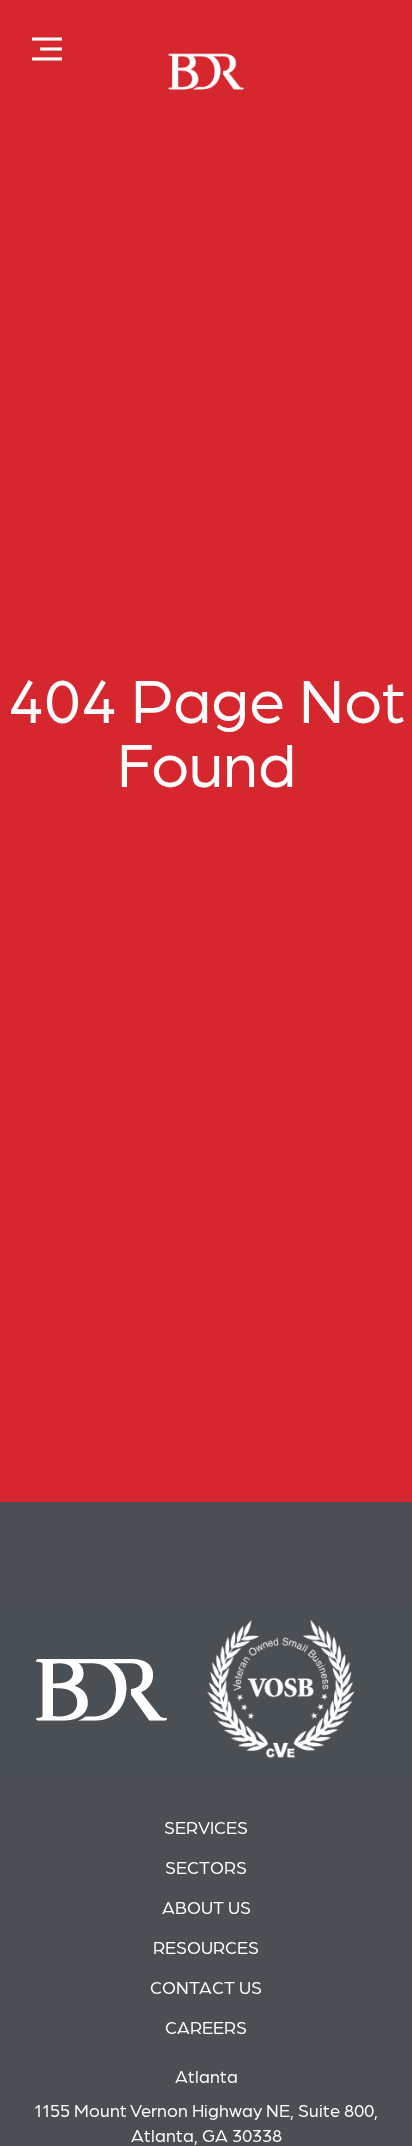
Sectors (206, 1866)
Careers (206, 2026)
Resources (206, 1946)
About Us (206, 1906)
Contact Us (206, 1986)
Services (206, 1826)
